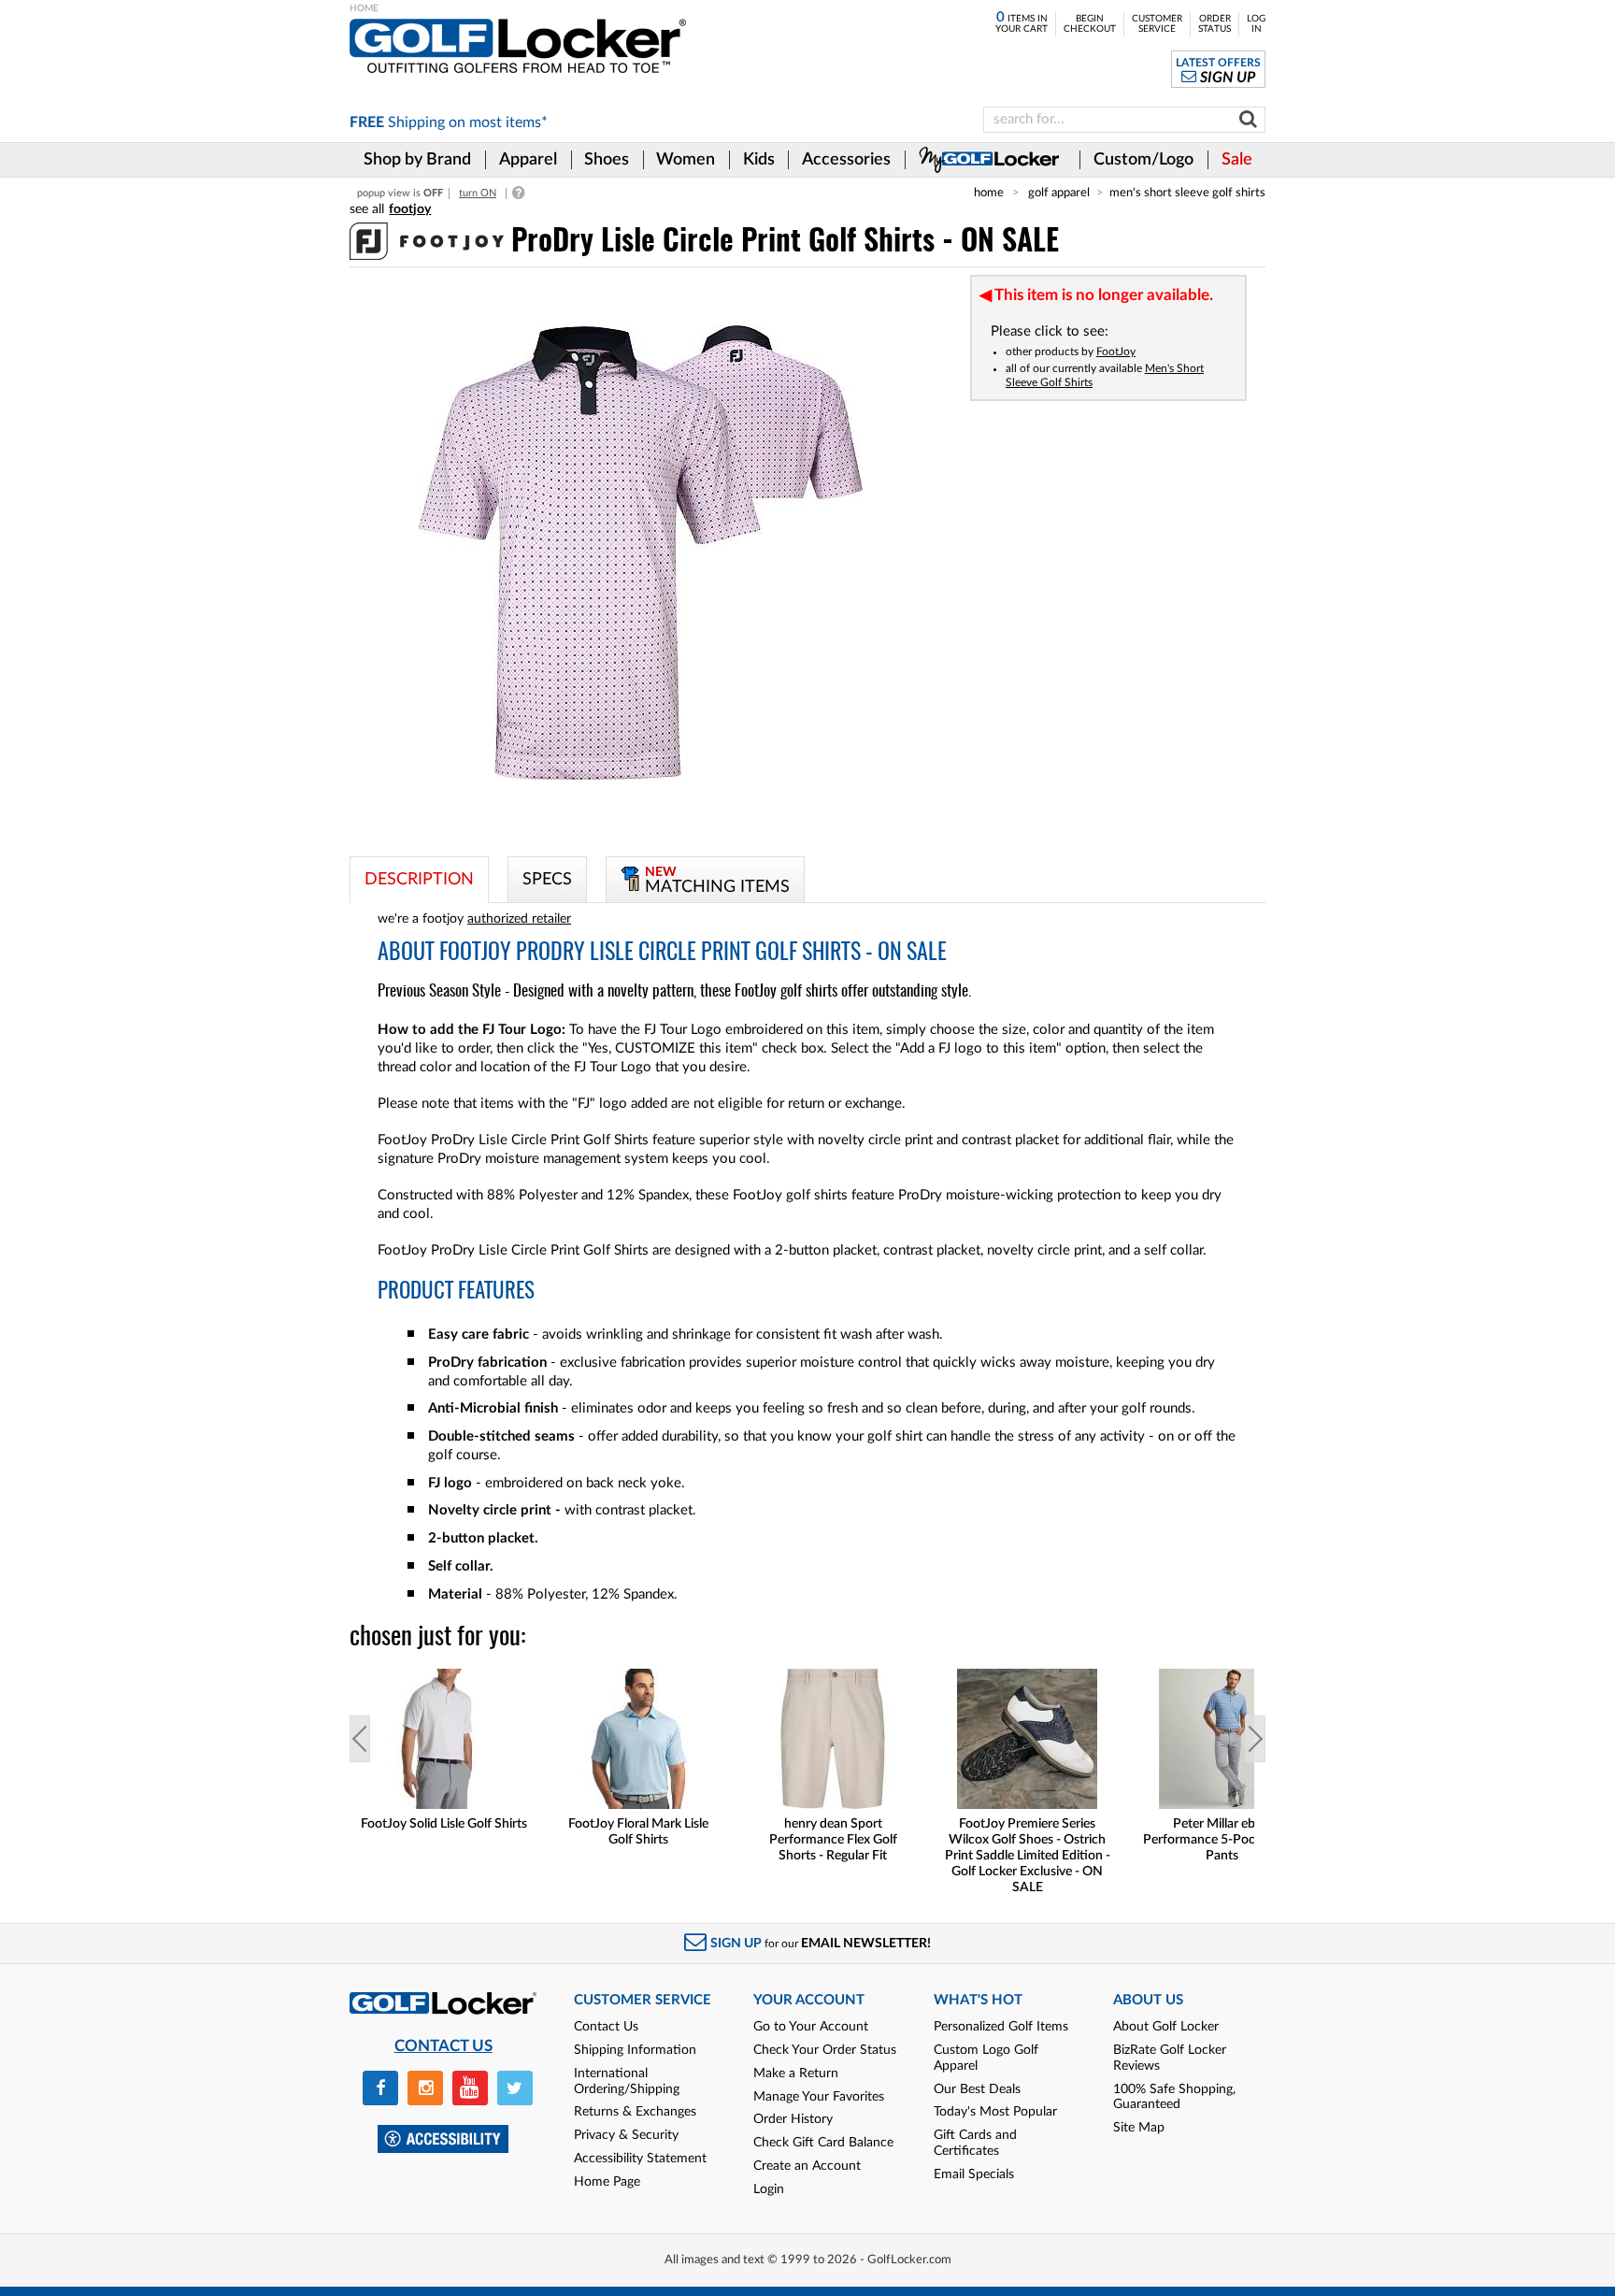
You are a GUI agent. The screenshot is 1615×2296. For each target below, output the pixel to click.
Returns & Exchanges (635, 2112)
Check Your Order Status (825, 2050)
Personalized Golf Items (1001, 2027)
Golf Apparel (1059, 193)
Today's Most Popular (995, 2112)
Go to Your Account (811, 2027)
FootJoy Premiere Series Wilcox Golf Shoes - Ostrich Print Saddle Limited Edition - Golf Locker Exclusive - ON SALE (1028, 1856)
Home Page (607, 2182)
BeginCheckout (1090, 24)
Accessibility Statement (640, 2159)
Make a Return (796, 2074)
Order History (793, 2119)
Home (989, 193)
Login (769, 2189)
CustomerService (1157, 24)
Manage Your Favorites (819, 2097)
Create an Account (807, 2166)
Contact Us (606, 2027)
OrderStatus (1215, 24)
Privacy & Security (626, 2135)
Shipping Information (635, 2050)
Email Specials (974, 2174)
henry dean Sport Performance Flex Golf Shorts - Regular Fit (833, 1840)
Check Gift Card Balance (823, 2143)
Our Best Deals (977, 2089)
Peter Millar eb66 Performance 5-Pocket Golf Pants (1222, 1840)
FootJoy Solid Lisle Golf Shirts (444, 1824)
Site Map (1139, 2128)
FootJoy (1116, 352)
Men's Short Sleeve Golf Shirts (1187, 193)
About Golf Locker (1166, 2027)
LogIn (1256, 24)
